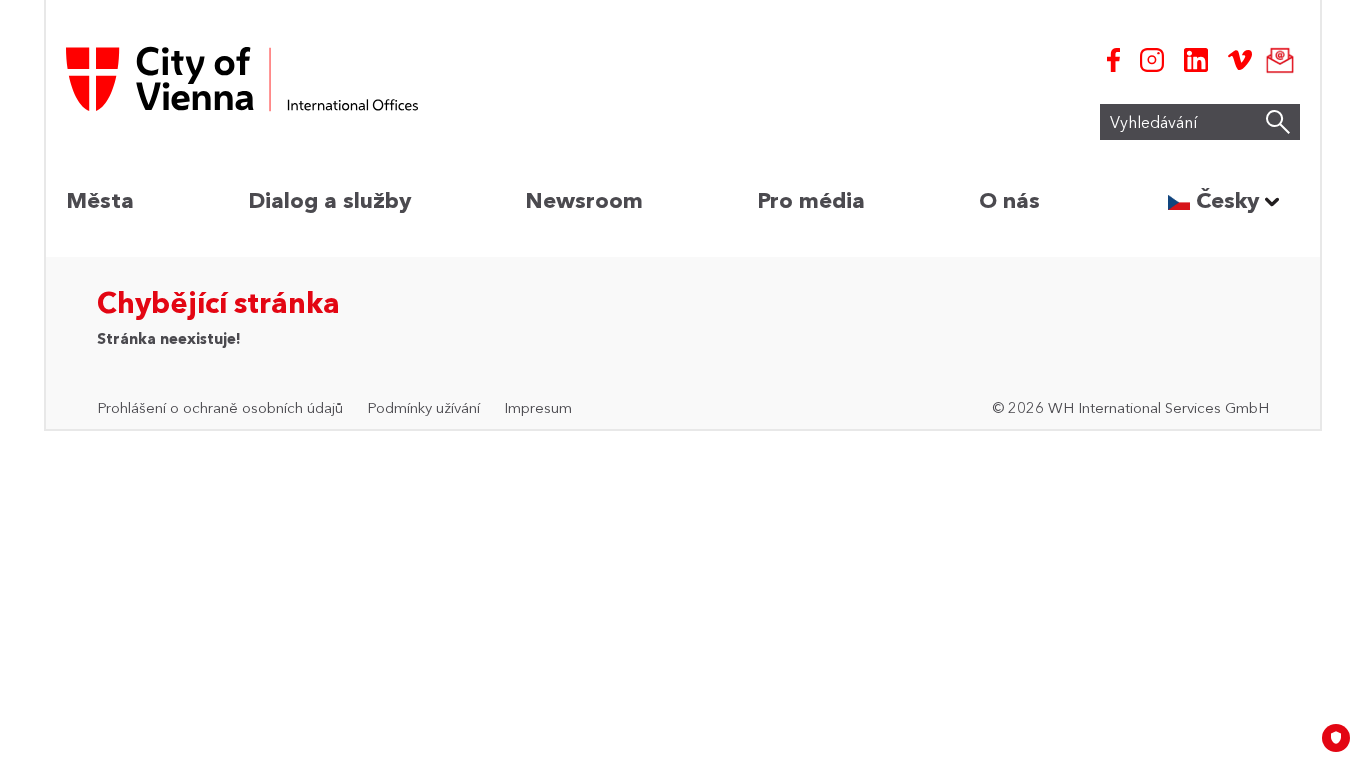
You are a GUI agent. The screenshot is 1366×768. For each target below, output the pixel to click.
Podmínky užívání (423, 407)
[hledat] (1278, 122)
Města (100, 200)
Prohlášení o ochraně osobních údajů (220, 407)
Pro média (811, 200)
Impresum (538, 407)
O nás (1009, 200)
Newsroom (584, 200)
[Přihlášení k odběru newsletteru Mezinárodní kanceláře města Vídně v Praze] (1276, 60)
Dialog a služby (329, 200)
